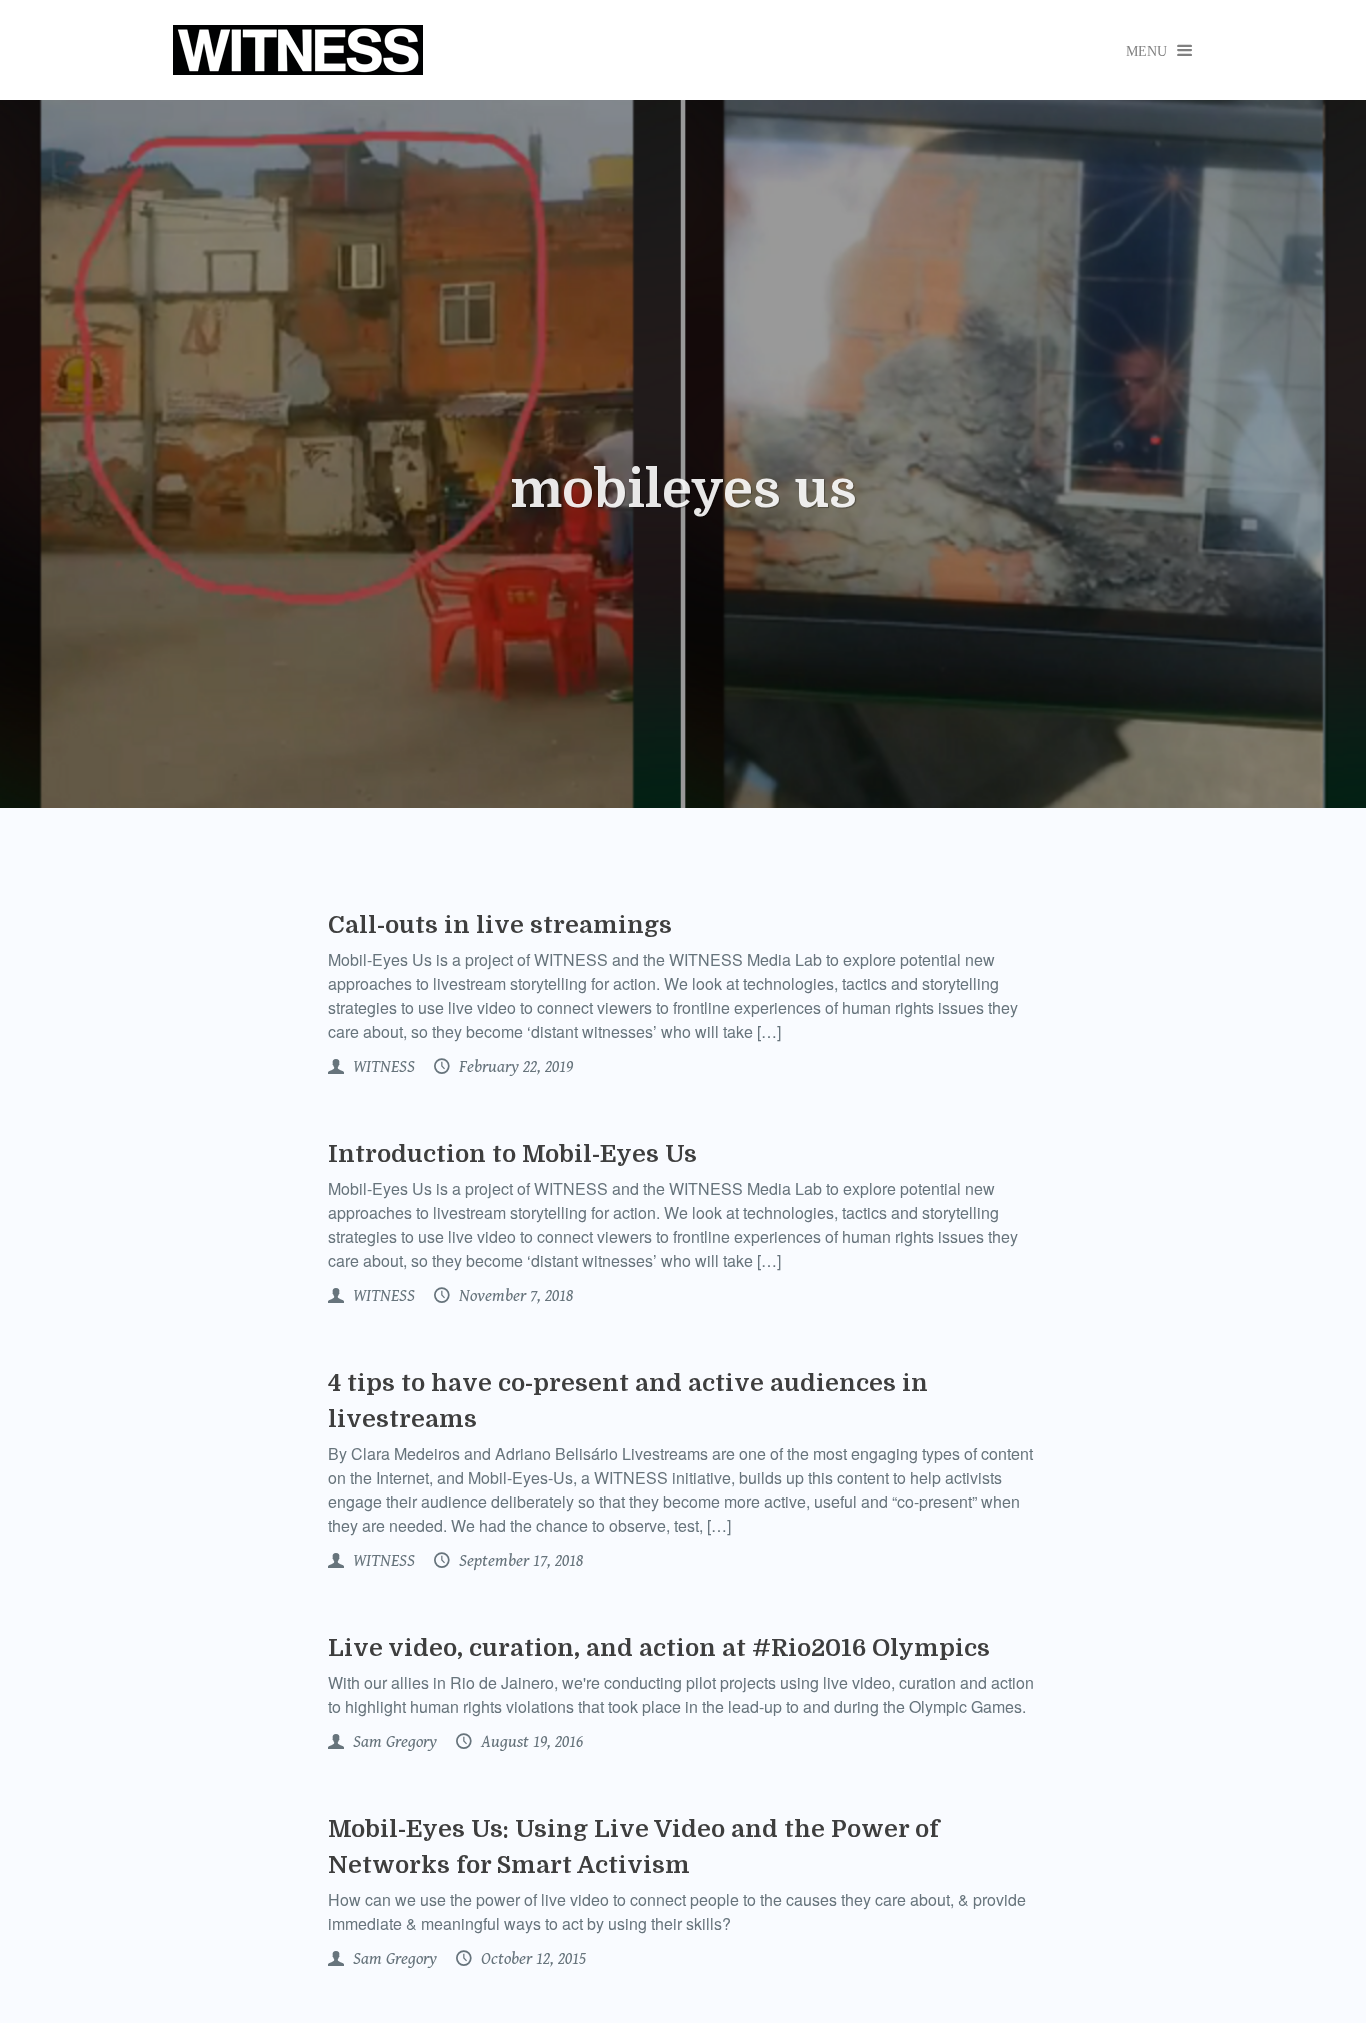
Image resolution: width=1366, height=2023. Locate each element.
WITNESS (382, 1067)
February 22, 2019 (514, 1067)
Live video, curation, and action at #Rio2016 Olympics (659, 1648)
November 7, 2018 (514, 1296)
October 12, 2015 (531, 1959)
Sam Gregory (393, 1742)
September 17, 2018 (519, 1561)
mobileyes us (683, 490)
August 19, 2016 (530, 1742)
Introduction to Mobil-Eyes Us (512, 1154)
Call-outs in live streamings (500, 925)
